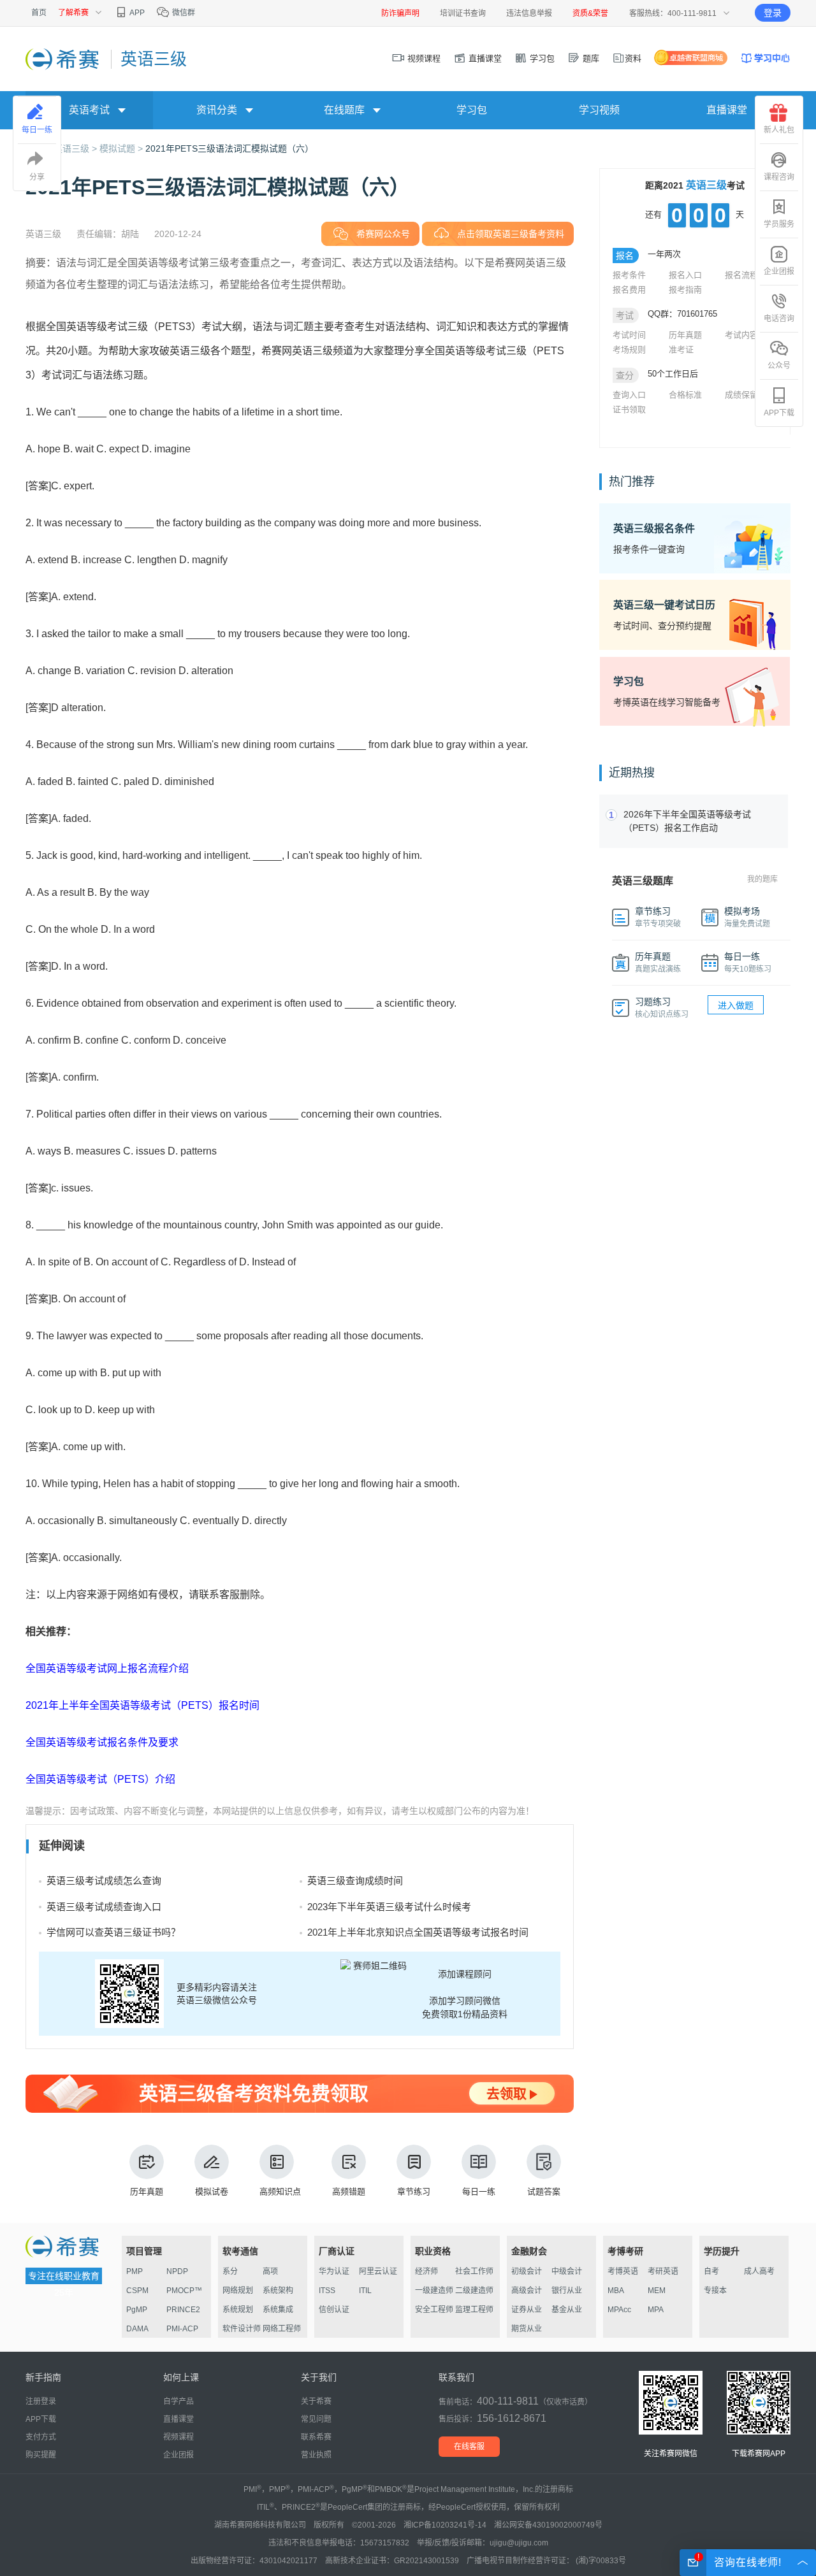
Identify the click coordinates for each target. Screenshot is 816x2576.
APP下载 (779, 413)
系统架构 (278, 2291)
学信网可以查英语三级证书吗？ (113, 1932)
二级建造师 (474, 2291)
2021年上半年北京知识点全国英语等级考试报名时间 (418, 1932)
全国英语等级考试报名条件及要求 (102, 1742)
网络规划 (238, 2291)
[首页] (63, 59)
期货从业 (527, 2329)
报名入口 (685, 275)
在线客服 (469, 2447)
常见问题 (316, 2419)
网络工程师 (282, 2329)
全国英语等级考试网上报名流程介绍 (107, 1668)
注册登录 (41, 2401)
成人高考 (759, 2271)
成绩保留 (741, 395)
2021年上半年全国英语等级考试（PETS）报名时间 (142, 1705)
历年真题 (147, 2191)
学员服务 (779, 224)
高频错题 (349, 2191)
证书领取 (629, 409)
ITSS (327, 2291)
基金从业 (567, 2310)
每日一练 (479, 2191)
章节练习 (414, 2191)
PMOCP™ (184, 2291)
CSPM (137, 2291)
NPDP (177, 2271)
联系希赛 (316, 2437)
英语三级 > (76, 148)
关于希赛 (316, 2401)
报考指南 (685, 290)
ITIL (365, 2291)
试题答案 (544, 2191)
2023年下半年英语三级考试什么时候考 (389, 1907)
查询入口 (629, 395)
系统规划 (238, 2310)
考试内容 (741, 335)
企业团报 (779, 271)
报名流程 (741, 275)
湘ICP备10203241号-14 (445, 2525)
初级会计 (527, 2271)
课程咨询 (779, 177)
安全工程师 (434, 2310)
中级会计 (567, 2271)
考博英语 (623, 2271)
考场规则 (629, 349)
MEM (657, 2291)
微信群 (183, 13)
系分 (230, 2271)
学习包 (541, 58)
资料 (633, 58)
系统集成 (278, 2310)
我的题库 (762, 879)
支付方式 (41, 2437)
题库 (590, 58)
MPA (656, 2310)
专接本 (715, 2291)
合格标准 (685, 395)
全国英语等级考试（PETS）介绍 (100, 1779)
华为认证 (334, 2271)
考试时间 (629, 335)
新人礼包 (779, 130)
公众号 (779, 366)
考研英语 (663, 2271)
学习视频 (599, 110)
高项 (270, 2271)
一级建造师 (434, 2291)
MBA (616, 2291)
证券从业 (527, 2310)
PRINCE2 (183, 2310)
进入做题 (736, 1005)
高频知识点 (280, 2191)
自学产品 (178, 2401)
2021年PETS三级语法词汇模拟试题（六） (229, 148)
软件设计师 (242, 2329)
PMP (135, 2271)
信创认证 (334, 2310)
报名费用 (629, 290)
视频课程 (423, 58)
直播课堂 (484, 58)
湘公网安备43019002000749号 (548, 2525)
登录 (773, 13)
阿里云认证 (378, 2271)
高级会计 (527, 2291)
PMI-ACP (182, 2329)
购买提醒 (41, 2455)
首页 (39, 13)
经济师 (426, 2271)
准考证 (681, 349)
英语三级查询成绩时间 (355, 1881)
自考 (711, 2271)
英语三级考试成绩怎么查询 (104, 1881)
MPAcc (619, 2310)
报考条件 (629, 275)
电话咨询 (779, 319)
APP (136, 13)
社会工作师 (474, 2271)
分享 (37, 177)
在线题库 (344, 110)
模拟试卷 (212, 2191)
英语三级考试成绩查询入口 (104, 1907)
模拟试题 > (122, 148)
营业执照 (316, 2455)
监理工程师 (474, 2310)
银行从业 (567, 2291)
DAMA (137, 2329)
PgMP (137, 2310)
